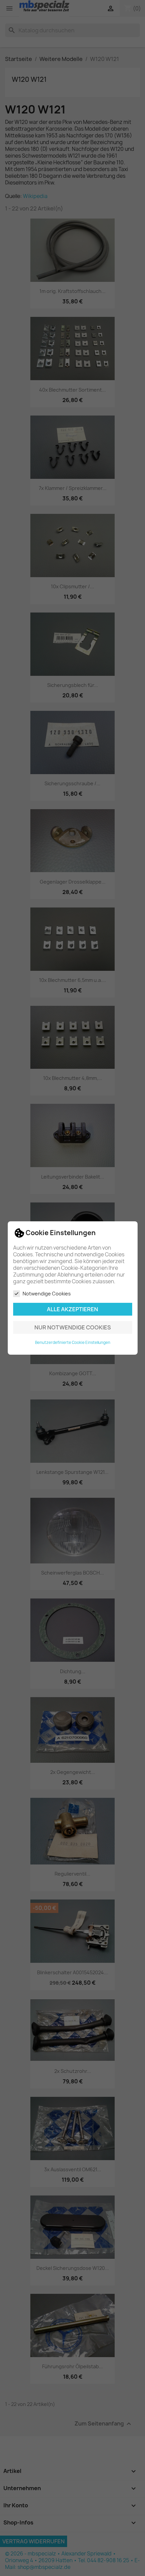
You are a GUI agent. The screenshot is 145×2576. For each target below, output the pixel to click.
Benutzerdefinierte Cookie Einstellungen (73, 1343)
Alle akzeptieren (72, 1309)
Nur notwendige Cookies (73, 1327)
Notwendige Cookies (47, 1294)
